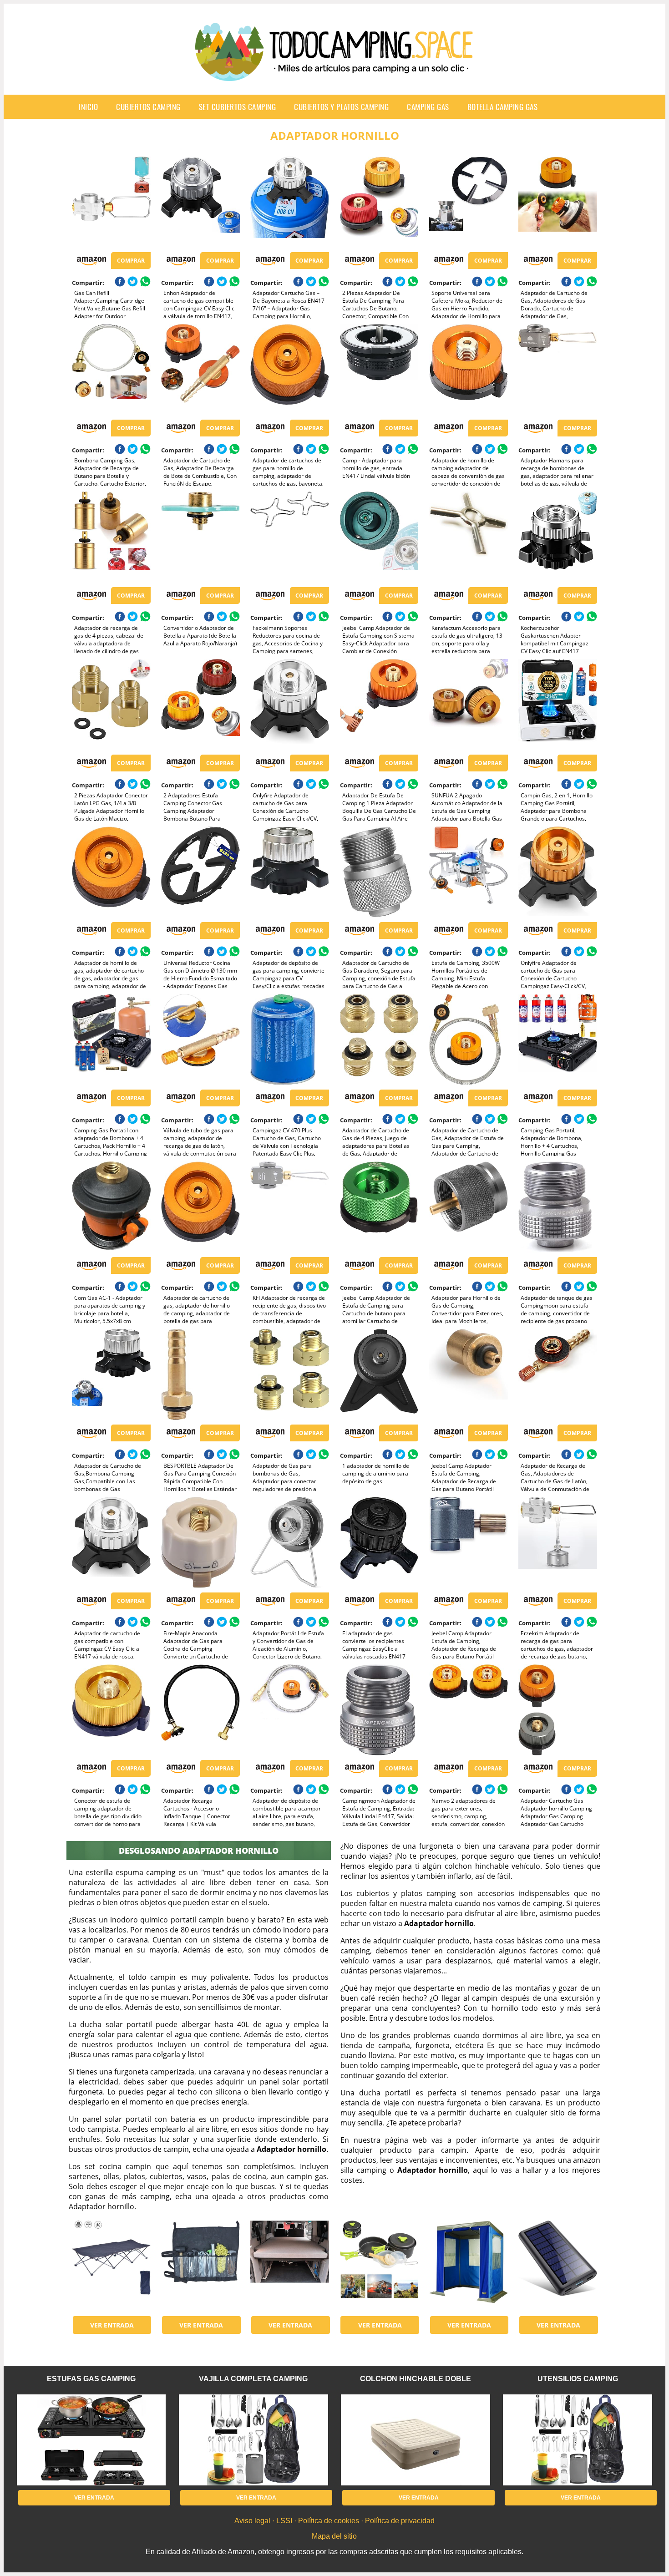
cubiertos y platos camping (341, 107)
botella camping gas (503, 107)
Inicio (88, 107)
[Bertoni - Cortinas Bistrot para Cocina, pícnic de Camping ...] (469, 2266)
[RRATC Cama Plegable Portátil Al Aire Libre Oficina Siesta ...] (111, 2266)
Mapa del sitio (334, 2536)
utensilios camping (578, 2379)
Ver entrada (112, 2325)
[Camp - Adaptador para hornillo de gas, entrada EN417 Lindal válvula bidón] (379, 370)
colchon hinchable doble (416, 2379)
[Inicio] (334, 74)
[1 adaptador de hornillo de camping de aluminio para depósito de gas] (379, 1374)
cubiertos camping (148, 107)
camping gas (428, 107)
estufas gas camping (91, 2379)
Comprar (131, 261)
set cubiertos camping (238, 107)
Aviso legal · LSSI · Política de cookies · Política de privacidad (334, 2521)
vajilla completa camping (253, 2379)
